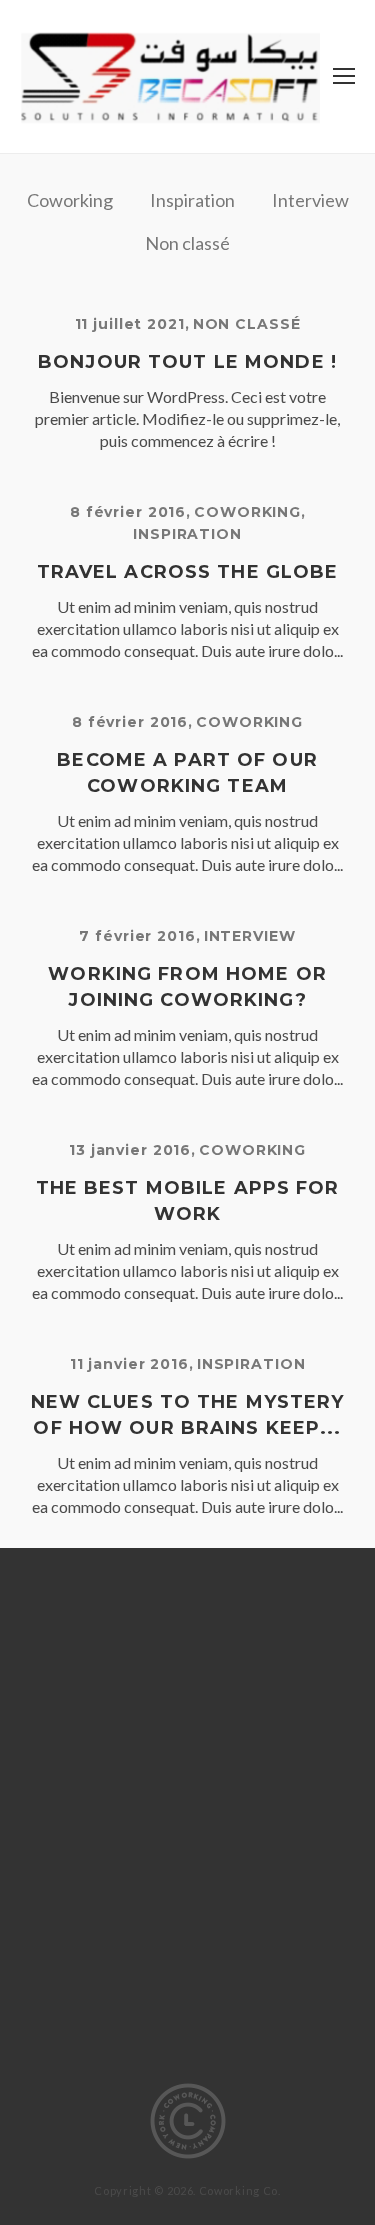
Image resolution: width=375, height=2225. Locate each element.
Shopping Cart (220, 1892)
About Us (105, 1582)
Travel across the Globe (188, 572)
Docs (187, 1640)
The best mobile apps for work (188, 1201)
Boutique (269, 1582)
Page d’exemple (142, 1776)
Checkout (171, 1611)
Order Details (248, 1747)
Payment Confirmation (187, 1805)
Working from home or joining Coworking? (187, 987)
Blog (186, 1582)
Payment (261, 1776)
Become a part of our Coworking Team (187, 773)
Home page (203, 1718)
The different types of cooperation (188, 1930)
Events (109, 1718)
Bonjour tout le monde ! (187, 362)
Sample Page (137, 1863)
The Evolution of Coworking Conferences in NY (188, 1979)
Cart (88, 1611)
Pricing (106, 1834)
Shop (116, 1892)
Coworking (70, 200)
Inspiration (192, 200)
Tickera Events (187, 2019)
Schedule (249, 1863)
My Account (118, 1747)
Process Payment (229, 1834)
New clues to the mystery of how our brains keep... (188, 1415)
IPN (281, 1718)
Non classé (187, 243)
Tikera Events (187, 2048)
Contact (270, 1611)
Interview (310, 200)
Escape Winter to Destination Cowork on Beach (187, 1678)
